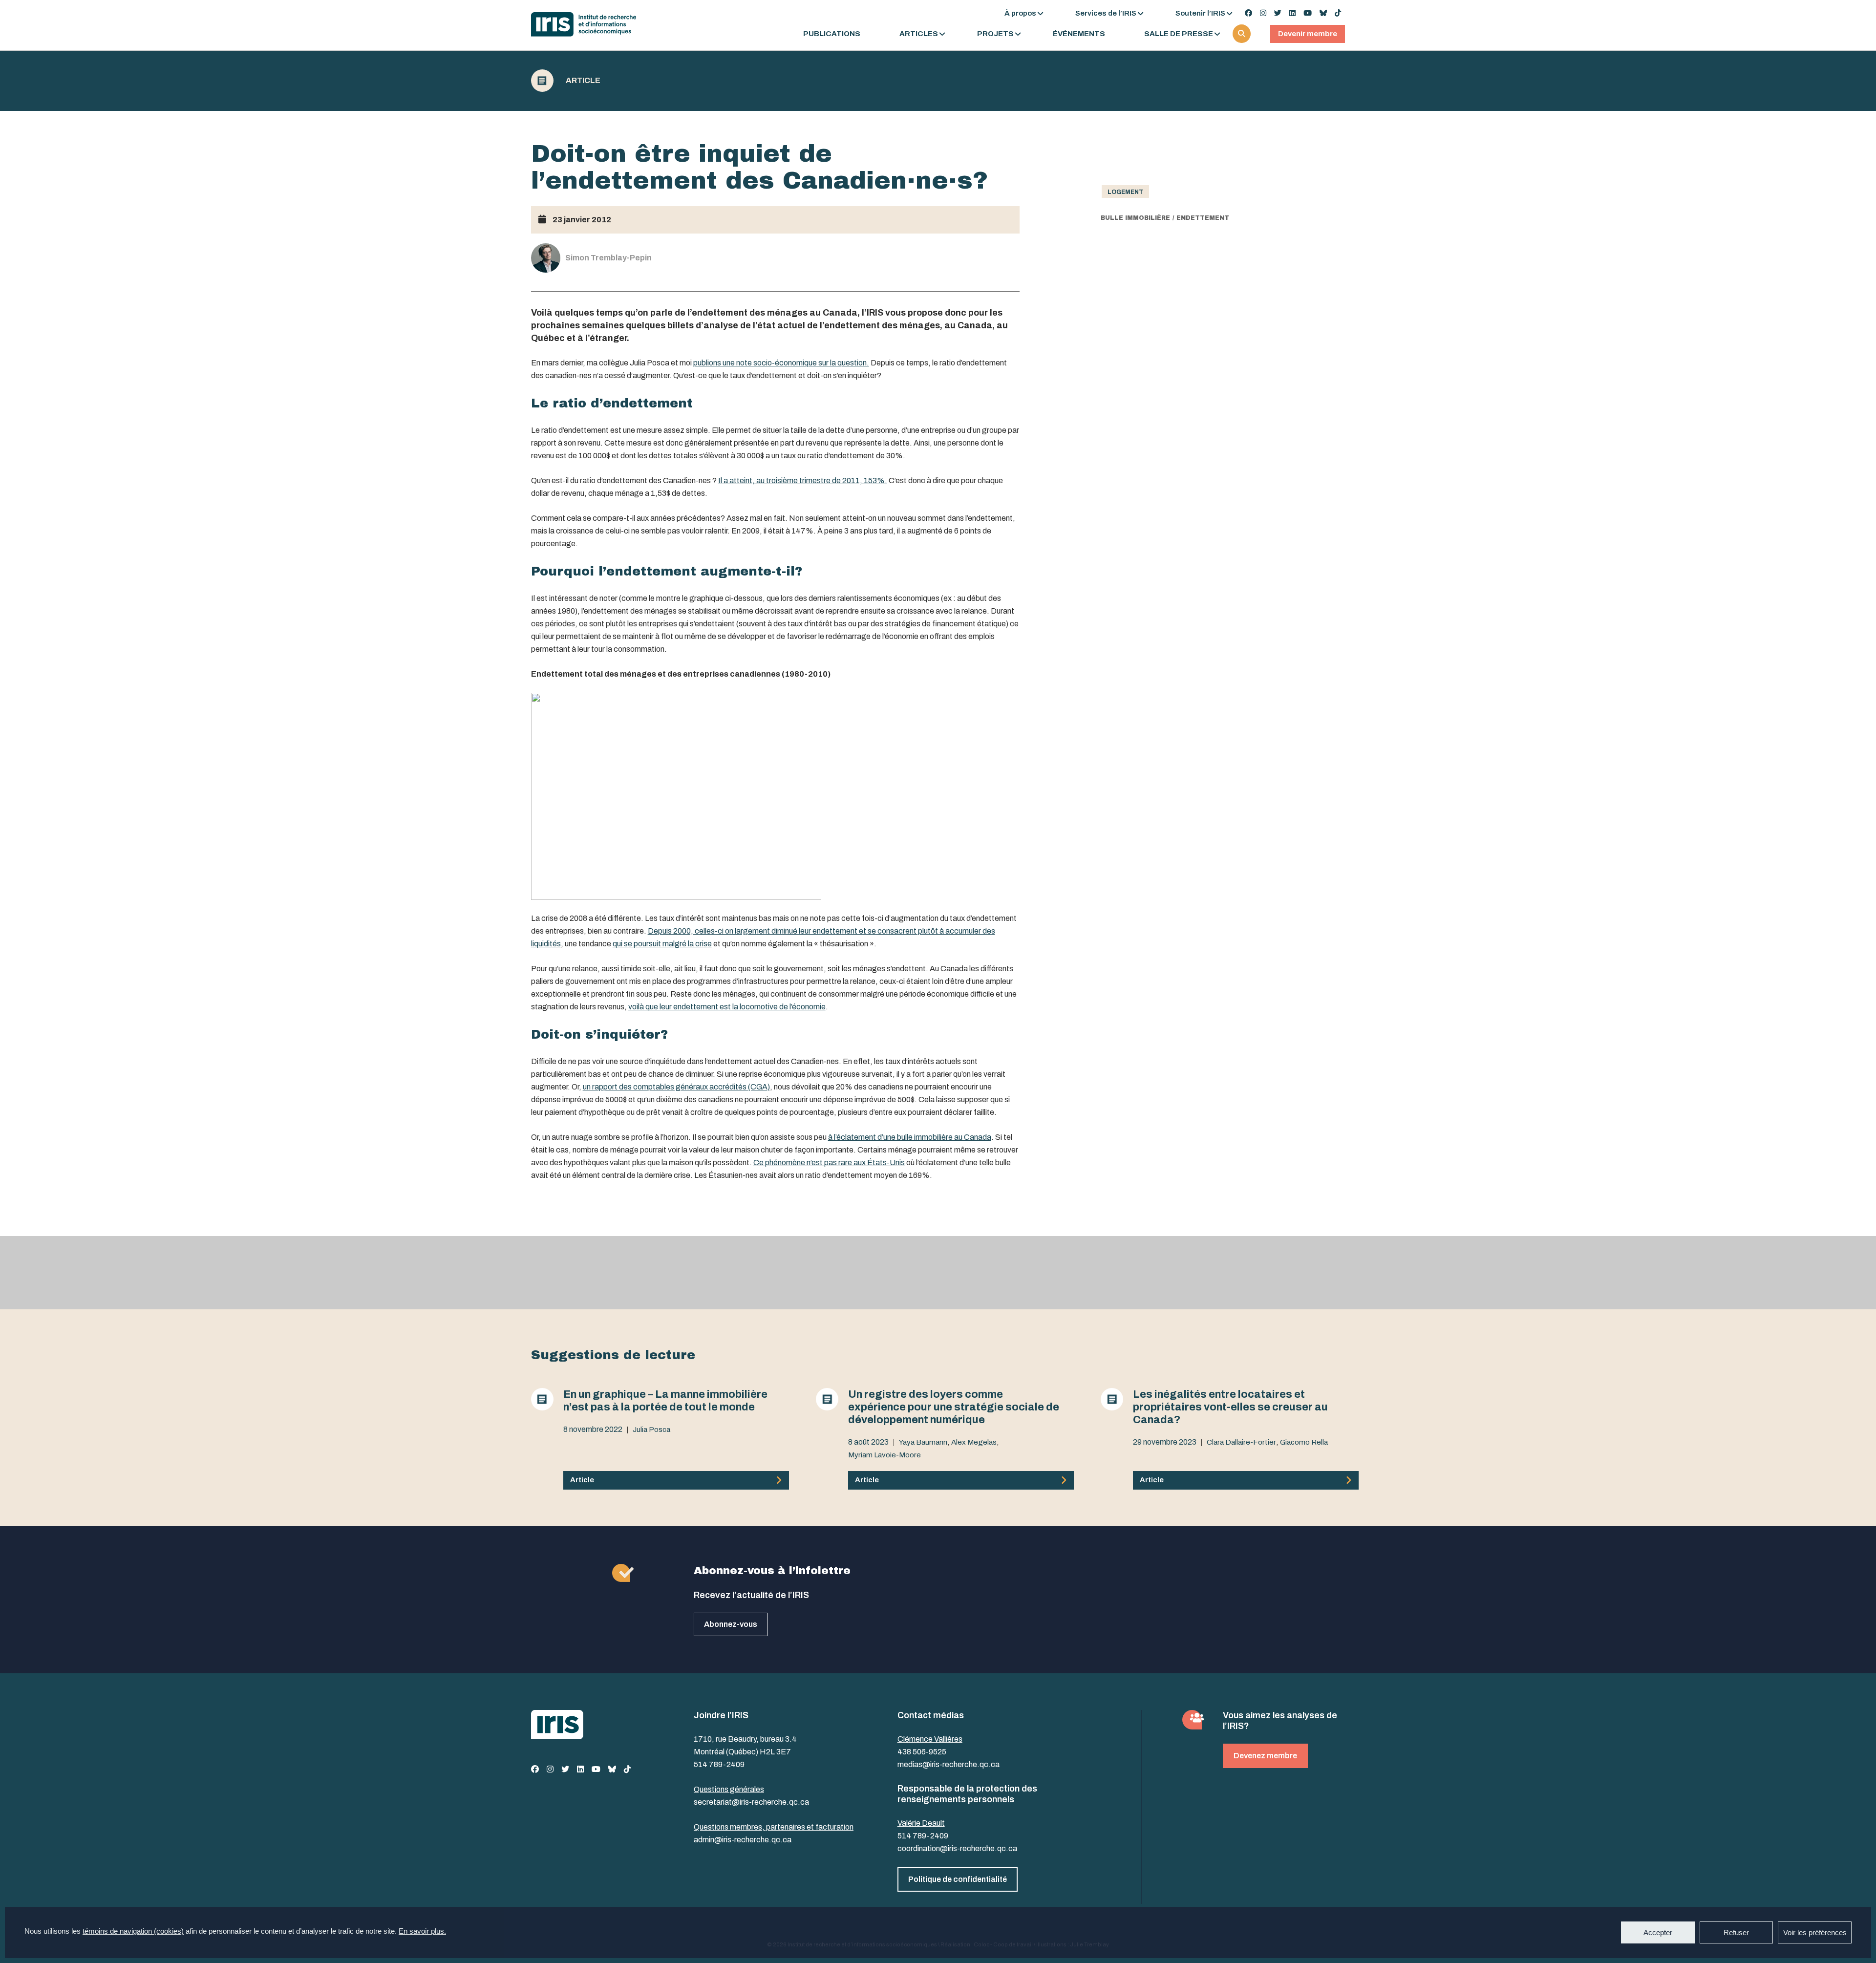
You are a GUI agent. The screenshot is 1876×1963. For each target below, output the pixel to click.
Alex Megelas (974, 1442)
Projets (995, 34)
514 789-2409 (719, 1764)
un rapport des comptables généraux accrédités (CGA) (676, 1087)
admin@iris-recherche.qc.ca (743, 1840)
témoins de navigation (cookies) (133, 1931)
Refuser (1736, 1932)
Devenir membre (1308, 34)
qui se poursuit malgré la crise (662, 944)
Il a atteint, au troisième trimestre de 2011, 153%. (803, 480)
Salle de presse (1179, 34)
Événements (1079, 34)
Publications (832, 34)
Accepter (1658, 1932)
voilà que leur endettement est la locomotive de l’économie (727, 1007)
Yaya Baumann (923, 1442)
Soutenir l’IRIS (1200, 13)
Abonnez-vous (731, 1624)
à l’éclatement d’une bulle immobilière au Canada (910, 1137)
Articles (919, 34)
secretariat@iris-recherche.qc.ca (751, 1802)
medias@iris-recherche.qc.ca (949, 1764)
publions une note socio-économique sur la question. (781, 363)
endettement (1203, 218)
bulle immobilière (1135, 218)
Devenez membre (1265, 1756)
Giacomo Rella (1304, 1442)
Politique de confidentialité (958, 1879)
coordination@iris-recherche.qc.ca (957, 1848)
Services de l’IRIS (1106, 13)
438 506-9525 (922, 1752)
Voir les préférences (1815, 1932)
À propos (1020, 13)
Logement (1125, 192)
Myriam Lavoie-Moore (885, 1455)
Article (583, 81)
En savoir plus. (422, 1931)
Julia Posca (651, 1430)
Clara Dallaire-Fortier (1241, 1442)
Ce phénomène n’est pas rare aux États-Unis (829, 1163)
